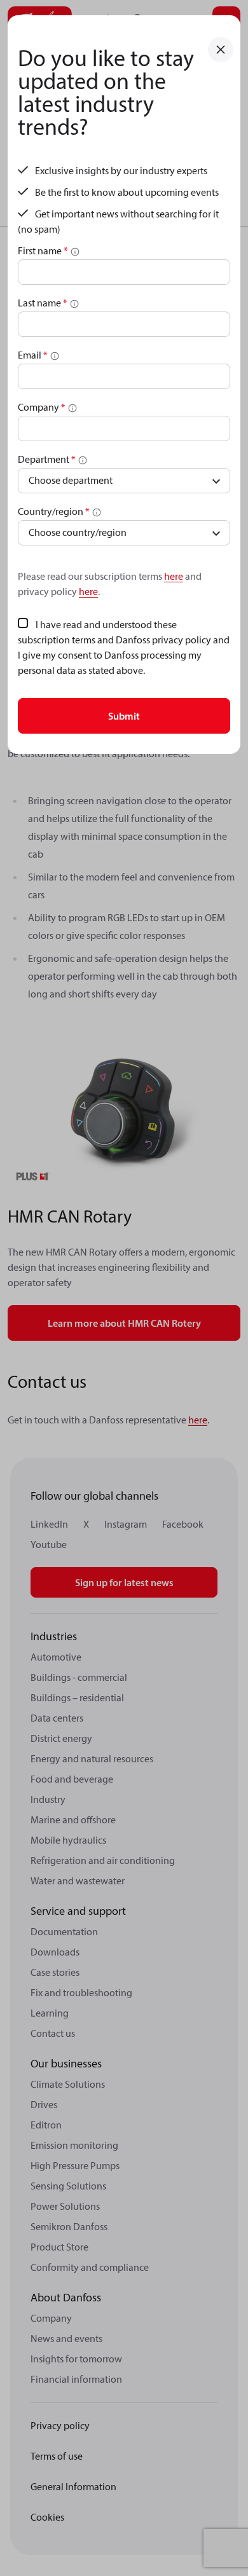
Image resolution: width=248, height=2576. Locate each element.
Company (42, 407)
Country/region (54, 511)
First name (43, 250)
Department (47, 459)
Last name (43, 303)
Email (33, 355)
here (174, 576)
